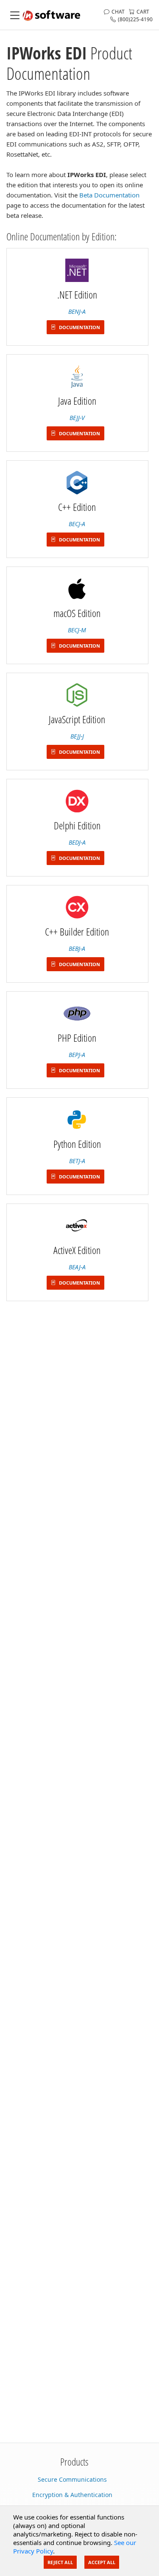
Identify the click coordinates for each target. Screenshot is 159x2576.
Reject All (60, 2562)
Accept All (102, 2562)
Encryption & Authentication (72, 2495)
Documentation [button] (79, 327)
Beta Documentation (109, 195)
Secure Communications (72, 2479)
